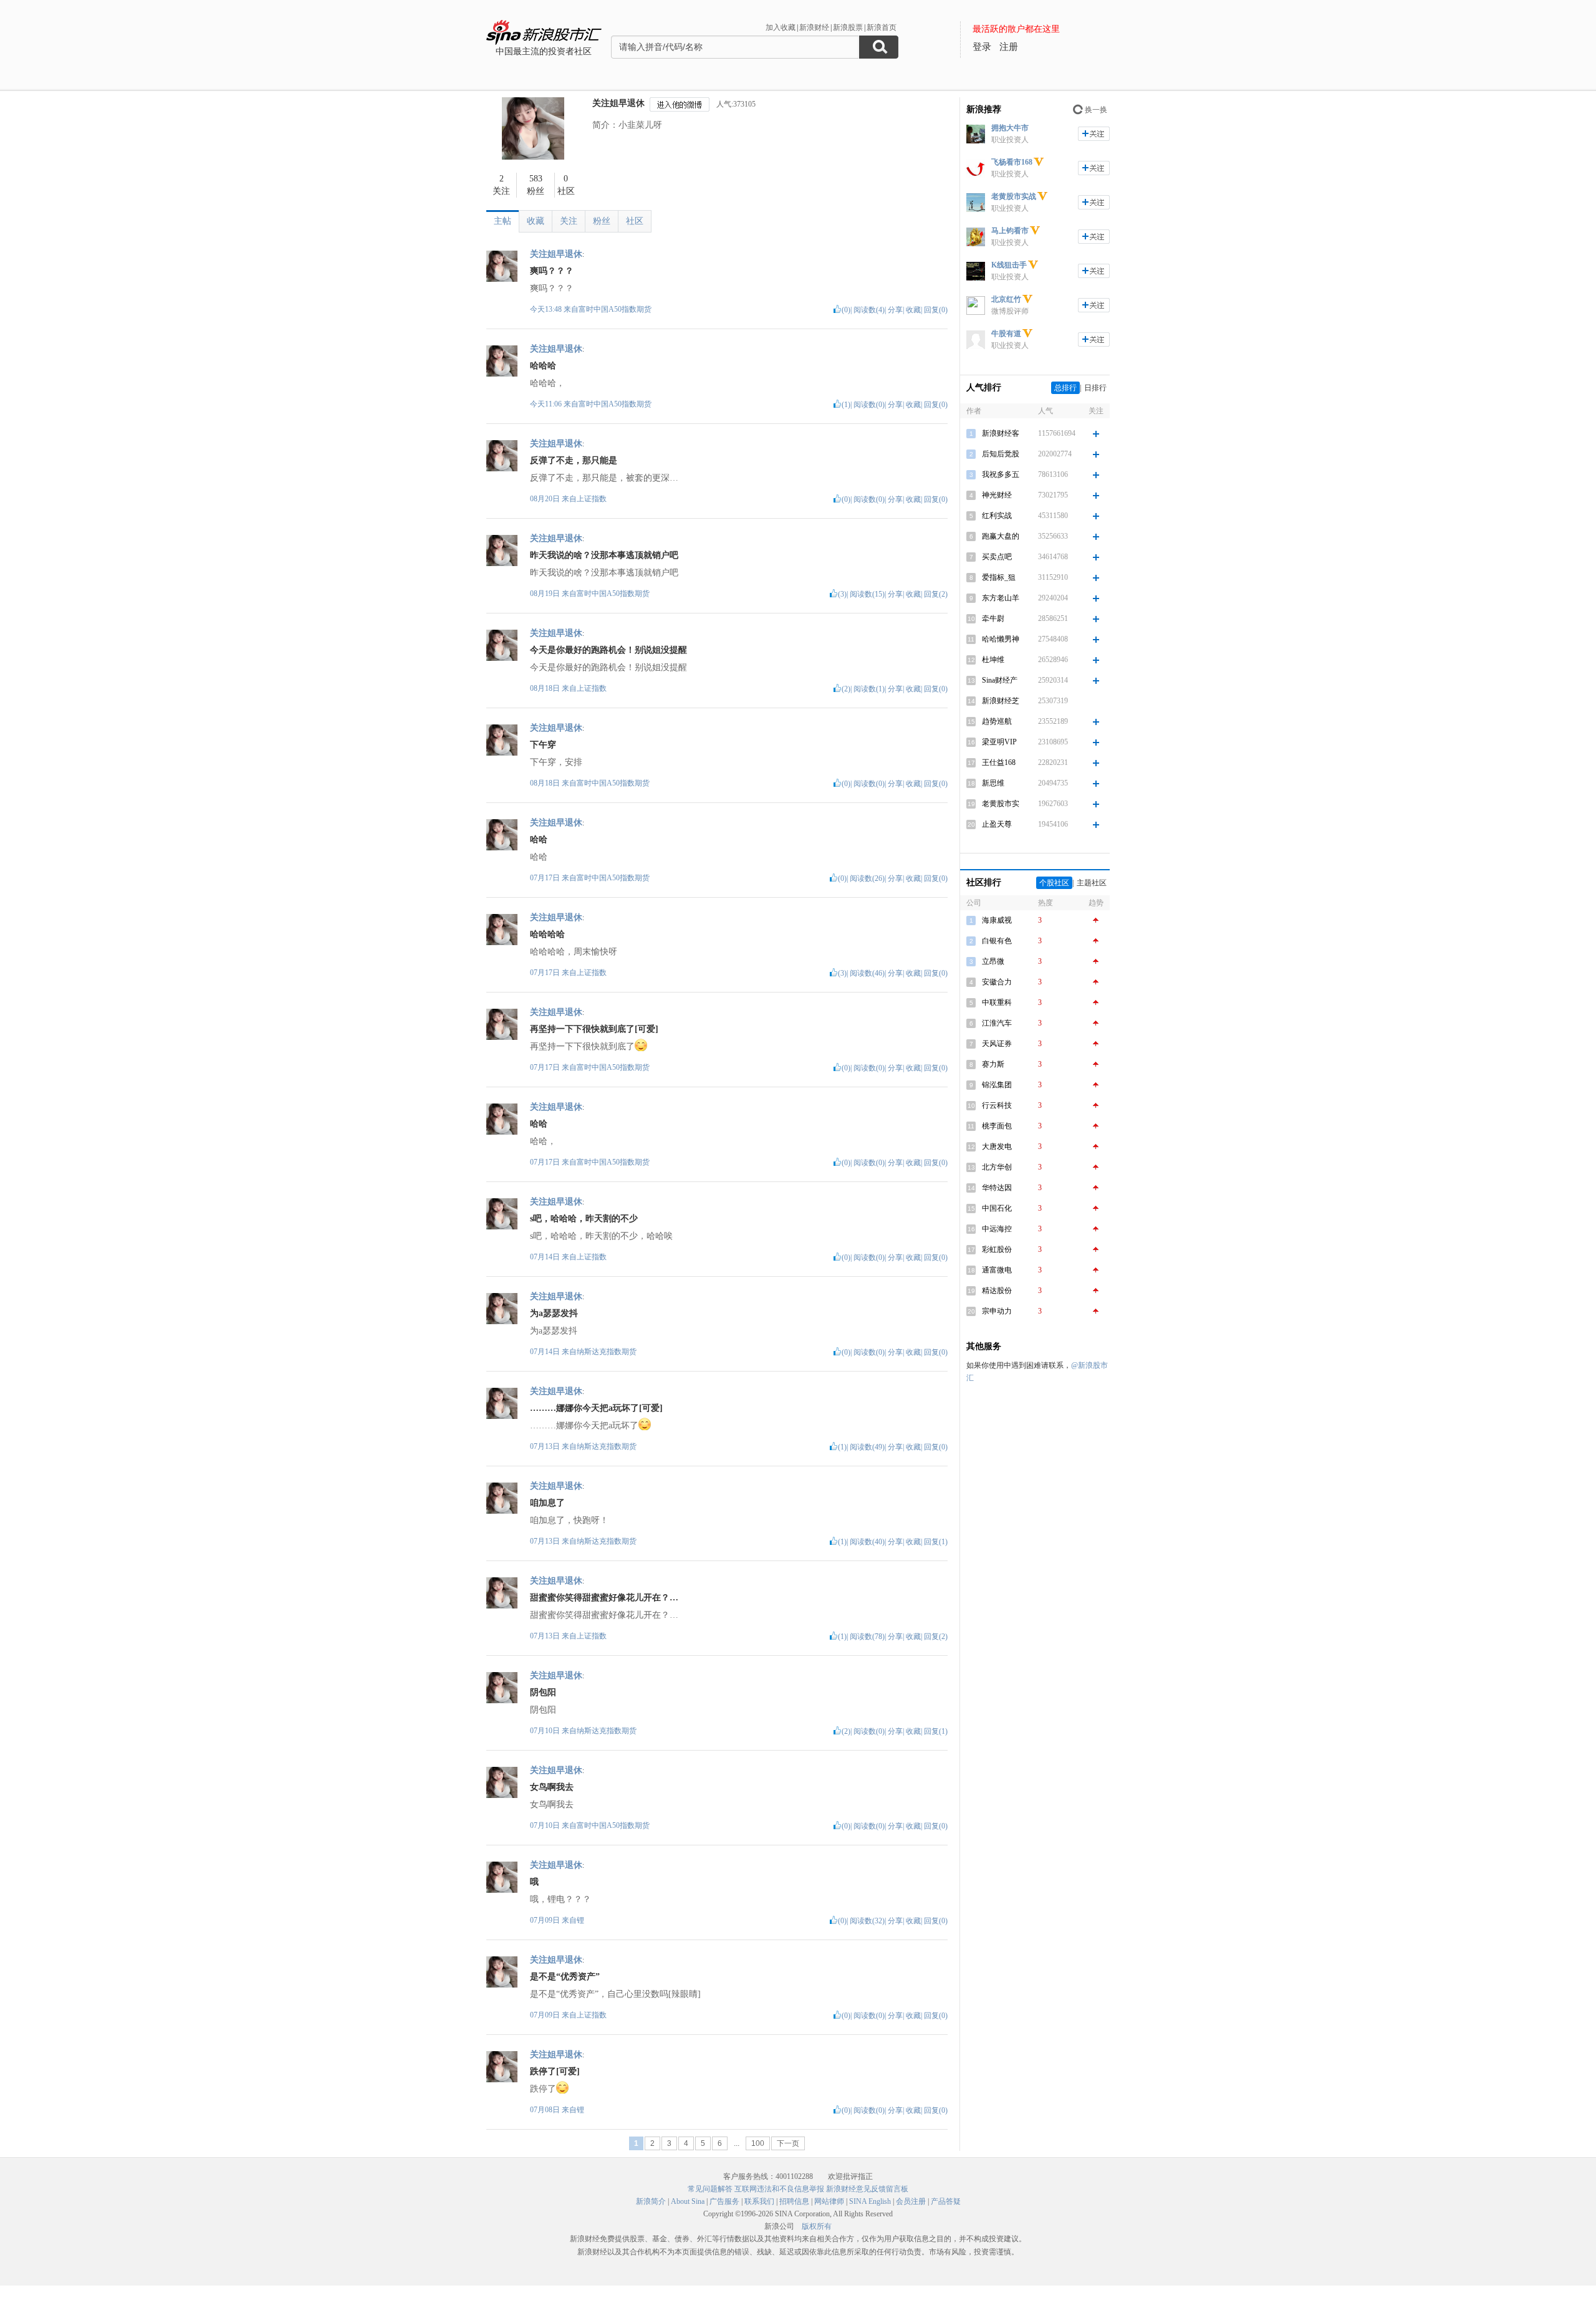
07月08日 (546, 2110)
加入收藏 (781, 27)
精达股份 (997, 1291)
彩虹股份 (997, 1249)
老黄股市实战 (1014, 196)
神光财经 (997, 495)
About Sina (688, 2201)
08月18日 (546, 688)
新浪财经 (814, 27)
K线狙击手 (1009, 265)
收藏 (536, 221)
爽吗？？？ (552, 271)
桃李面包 (997, 1126)
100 (758, 2143)
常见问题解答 (710, 2189)
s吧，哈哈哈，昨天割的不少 (584, 1219)
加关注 (1094, 134)
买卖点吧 (997, 557)
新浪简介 (651, 2201)
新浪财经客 (1001, 433)
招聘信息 (794, 2201)
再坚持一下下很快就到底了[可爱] (594, 1029)
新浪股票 (848, 27)
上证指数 (592, 499)
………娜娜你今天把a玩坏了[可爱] (596, 1408)
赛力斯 (993, 1064)
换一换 (1096, 110)
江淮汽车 (997, 1023)
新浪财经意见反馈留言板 (867, 2189)
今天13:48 (546, 309)
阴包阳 (543, 1692)
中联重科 (997, 1002)
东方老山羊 (1001, 598)
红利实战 (997, 516)
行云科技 (997, 1105)
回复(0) (936, 310)
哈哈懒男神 (1001, 639)
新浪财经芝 (1001, 701)
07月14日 (546, 1257)
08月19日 (546, 594)
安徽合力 (997, 982)
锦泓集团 (997, 1085)
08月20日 (546, 499)
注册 (1009, 47)
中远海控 (997, 1229)
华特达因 (997, 1188)
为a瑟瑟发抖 (554, 1313)
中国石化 (997, 1208)
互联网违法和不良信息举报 (779, 2189)
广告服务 (724, 2201)
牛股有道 (1006, 334)
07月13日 (546, 1446)
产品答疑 (946, 2201)
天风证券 (997, 1044)
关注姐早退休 (618, 103)
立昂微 (993, 961)
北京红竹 (1006, 299)
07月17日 (546, 878)
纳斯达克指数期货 (607, 1352)
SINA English (870, 2201)
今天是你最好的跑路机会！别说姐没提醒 (608, 650)
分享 (895, 310)
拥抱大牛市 (1010, 128)
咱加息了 (547, 1503)
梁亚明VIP (999, 742)
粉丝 (602, 221)
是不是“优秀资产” (565, 1977)
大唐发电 (997, 1147)
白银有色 (997, 941)
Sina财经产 (1000, 680)
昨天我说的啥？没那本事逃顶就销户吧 (604, 555)
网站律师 (829, 2201)
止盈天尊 (997, 824)
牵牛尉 (993, 618)
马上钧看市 (1010, 231)
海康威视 (997, 920)
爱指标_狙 (999, 577)
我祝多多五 (1001, 474)
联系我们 (759, 2201)
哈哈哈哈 (547, 934)
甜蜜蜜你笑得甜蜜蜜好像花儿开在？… (604, 1598)
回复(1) (936, 1542)
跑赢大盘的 (1001, 536)
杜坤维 (993, 660)
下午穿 (543, 745)
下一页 (788, 2143)
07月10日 (546, 1731)
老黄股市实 (1001, 804)
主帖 (502, 221)
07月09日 (546, 1920)
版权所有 (817, 2226)
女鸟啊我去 (552, 1787)
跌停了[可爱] (555, 2071)
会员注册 (911, 2201)
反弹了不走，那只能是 (574, 460)
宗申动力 (997, 1311)
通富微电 (997, 1270)
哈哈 (539, 839)
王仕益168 (999, 762)
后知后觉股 (1001, 454)
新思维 (993, 783)
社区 (635, 221)
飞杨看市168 (1012, 162)
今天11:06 (546, 404)
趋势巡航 (997, 721)
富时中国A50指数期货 (615, 309)
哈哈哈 (543, 366)
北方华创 (997, 1167)
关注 (569, 221)
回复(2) (936, 594)
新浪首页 (882, 27)
